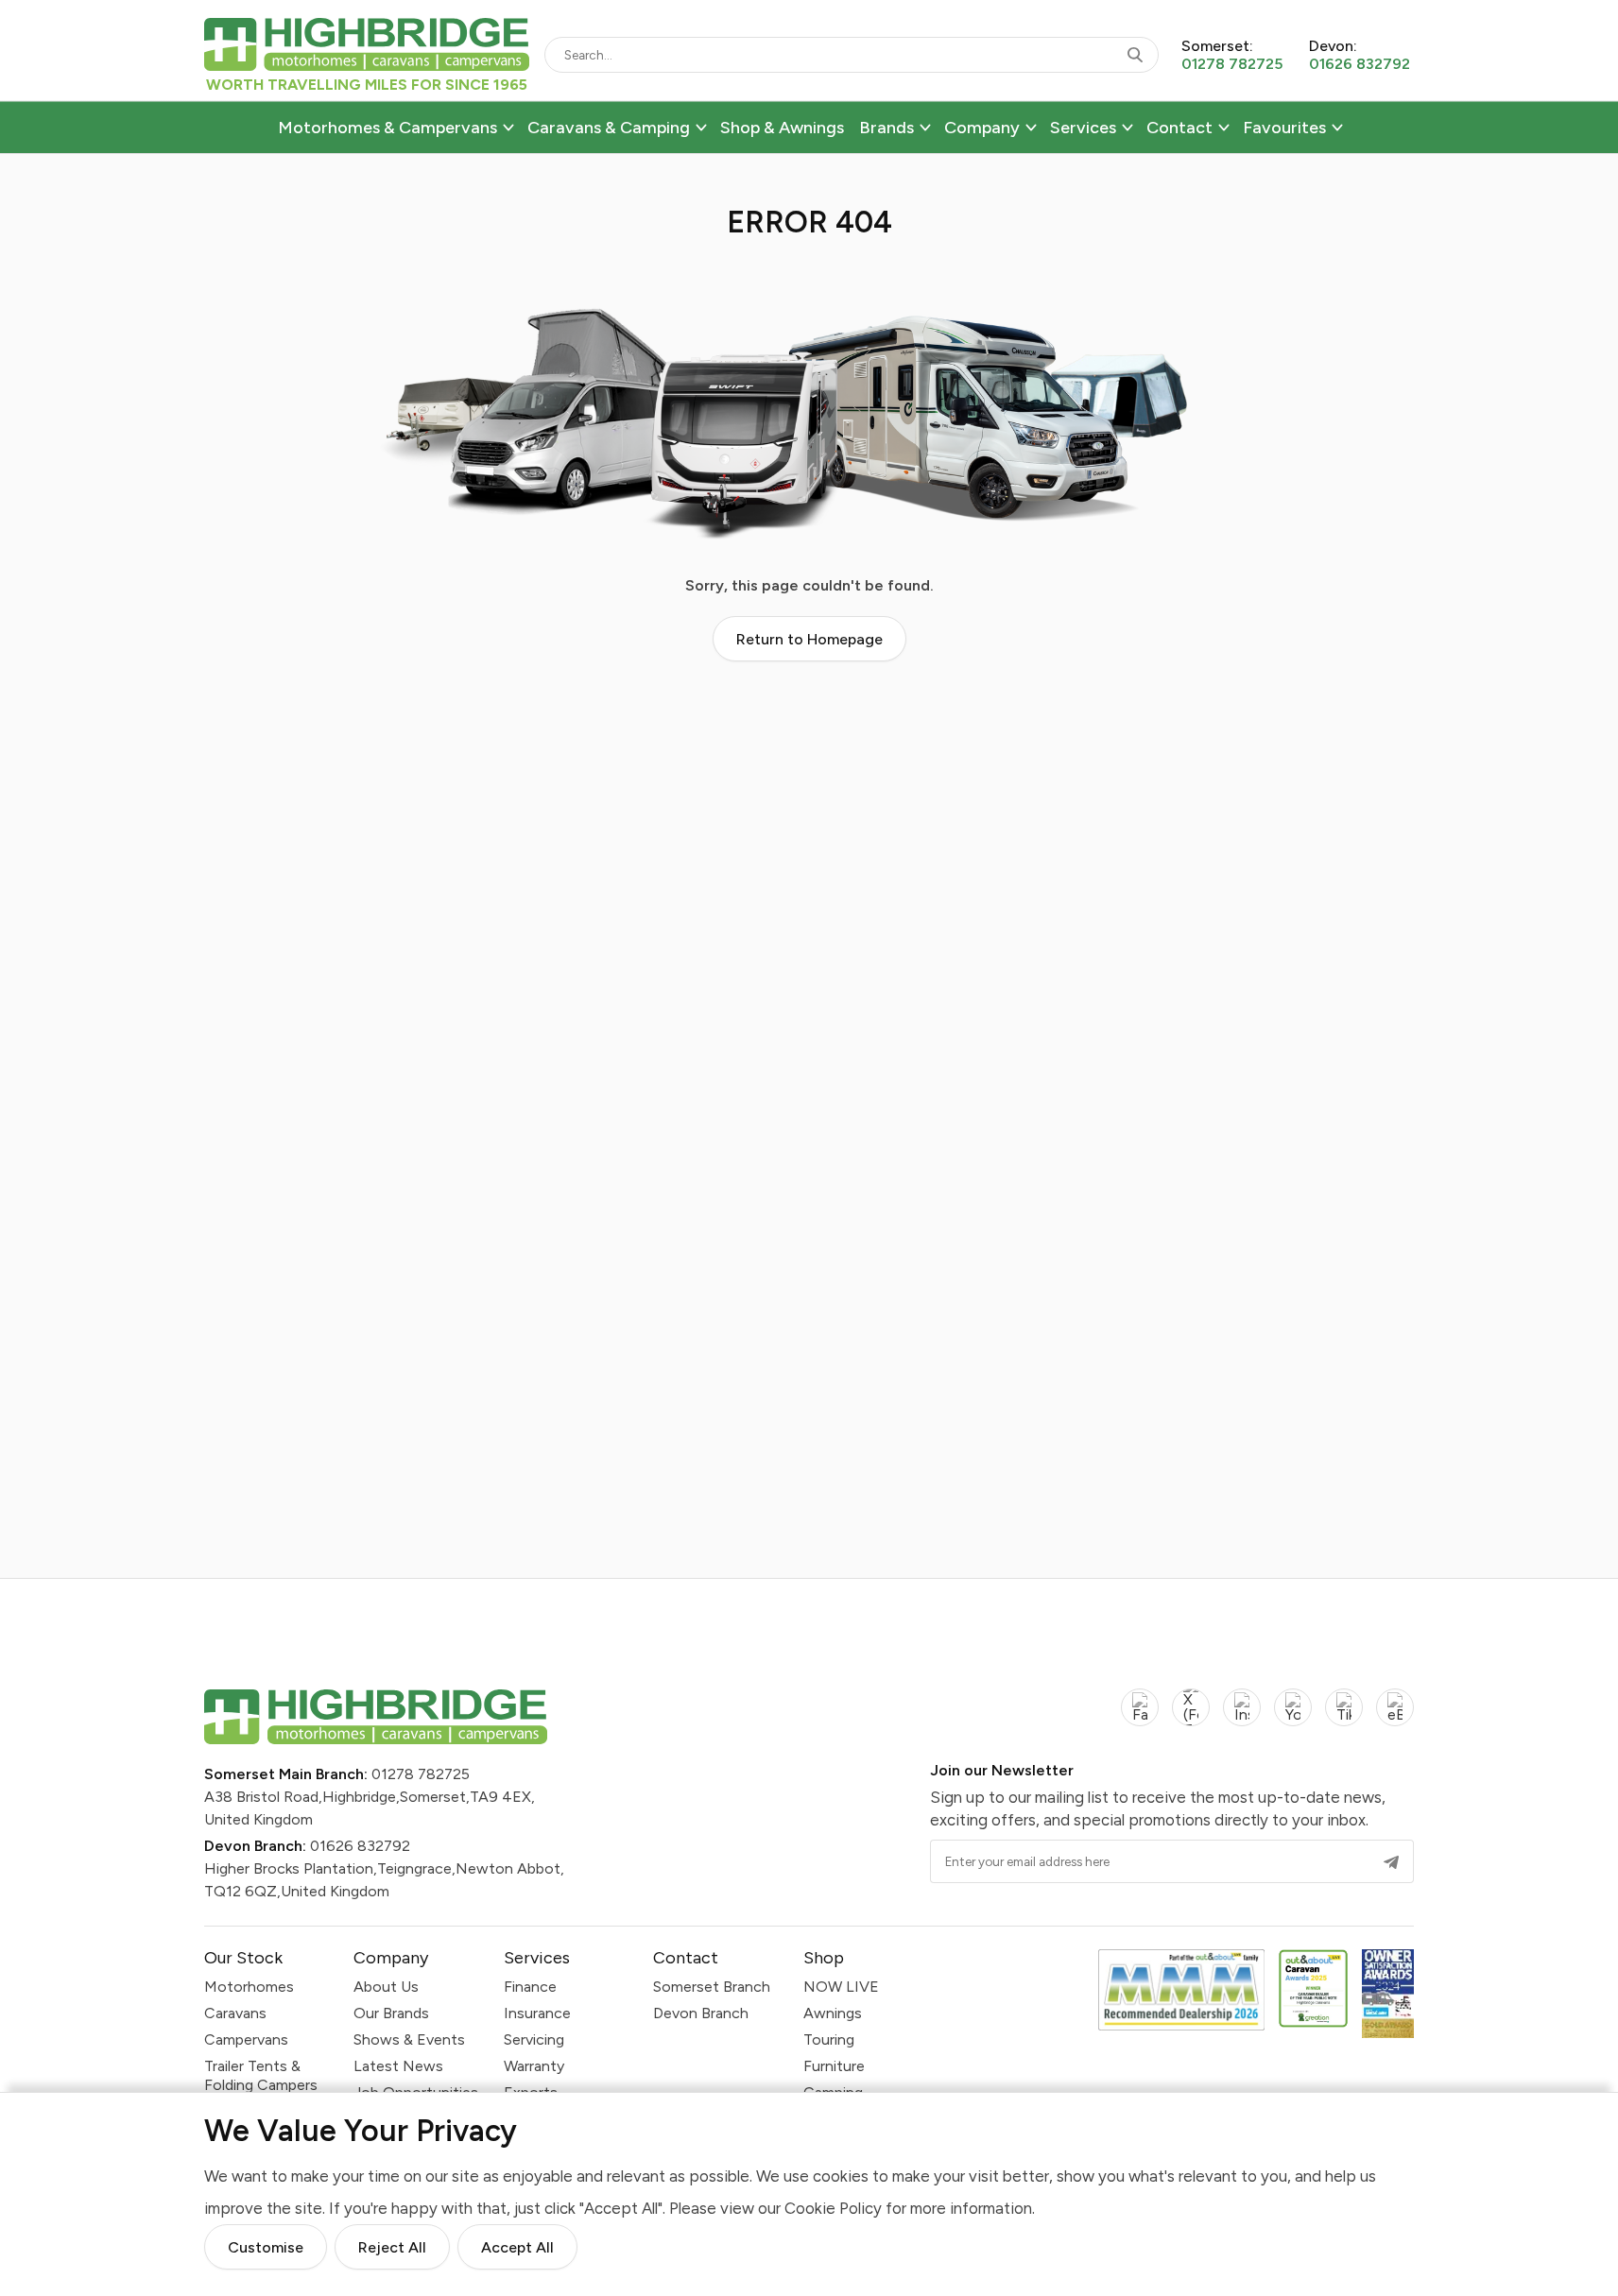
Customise (266, 2247)
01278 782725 (421, 1774)
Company (982, 128)
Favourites (1284, 128)
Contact (1179, 128)
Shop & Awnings (782, 128)
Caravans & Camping (609, 128)
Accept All (517, 2247)
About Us (386, 1987)
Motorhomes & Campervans (387, 128)
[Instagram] (1242, 1718)
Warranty (534, 2066)
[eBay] (1395, 1718)
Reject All (392, 2247)
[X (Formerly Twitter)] (1191, 1718)
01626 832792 (360, 1846)
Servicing (534, 2039)
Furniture (834, 2066)
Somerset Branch (712, 1987)
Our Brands (391, 2013)
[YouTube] (1293, 1718)
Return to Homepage (809, 639)
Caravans (235, 2013)
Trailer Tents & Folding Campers (261, 2075)
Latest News (398, 2066)
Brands (886, 128)
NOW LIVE (841, 1987)
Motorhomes (249, 1987)
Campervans (246, 2039)
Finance (530, 1987)
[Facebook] (1140, 1718)
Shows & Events (409, 2039)
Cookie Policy (833, 2208)
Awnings (833, 2013)
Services (1083, 128)
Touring (829, 2039)
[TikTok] (1344, 1718)
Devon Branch (701, 2013)
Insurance (537, 2013)
